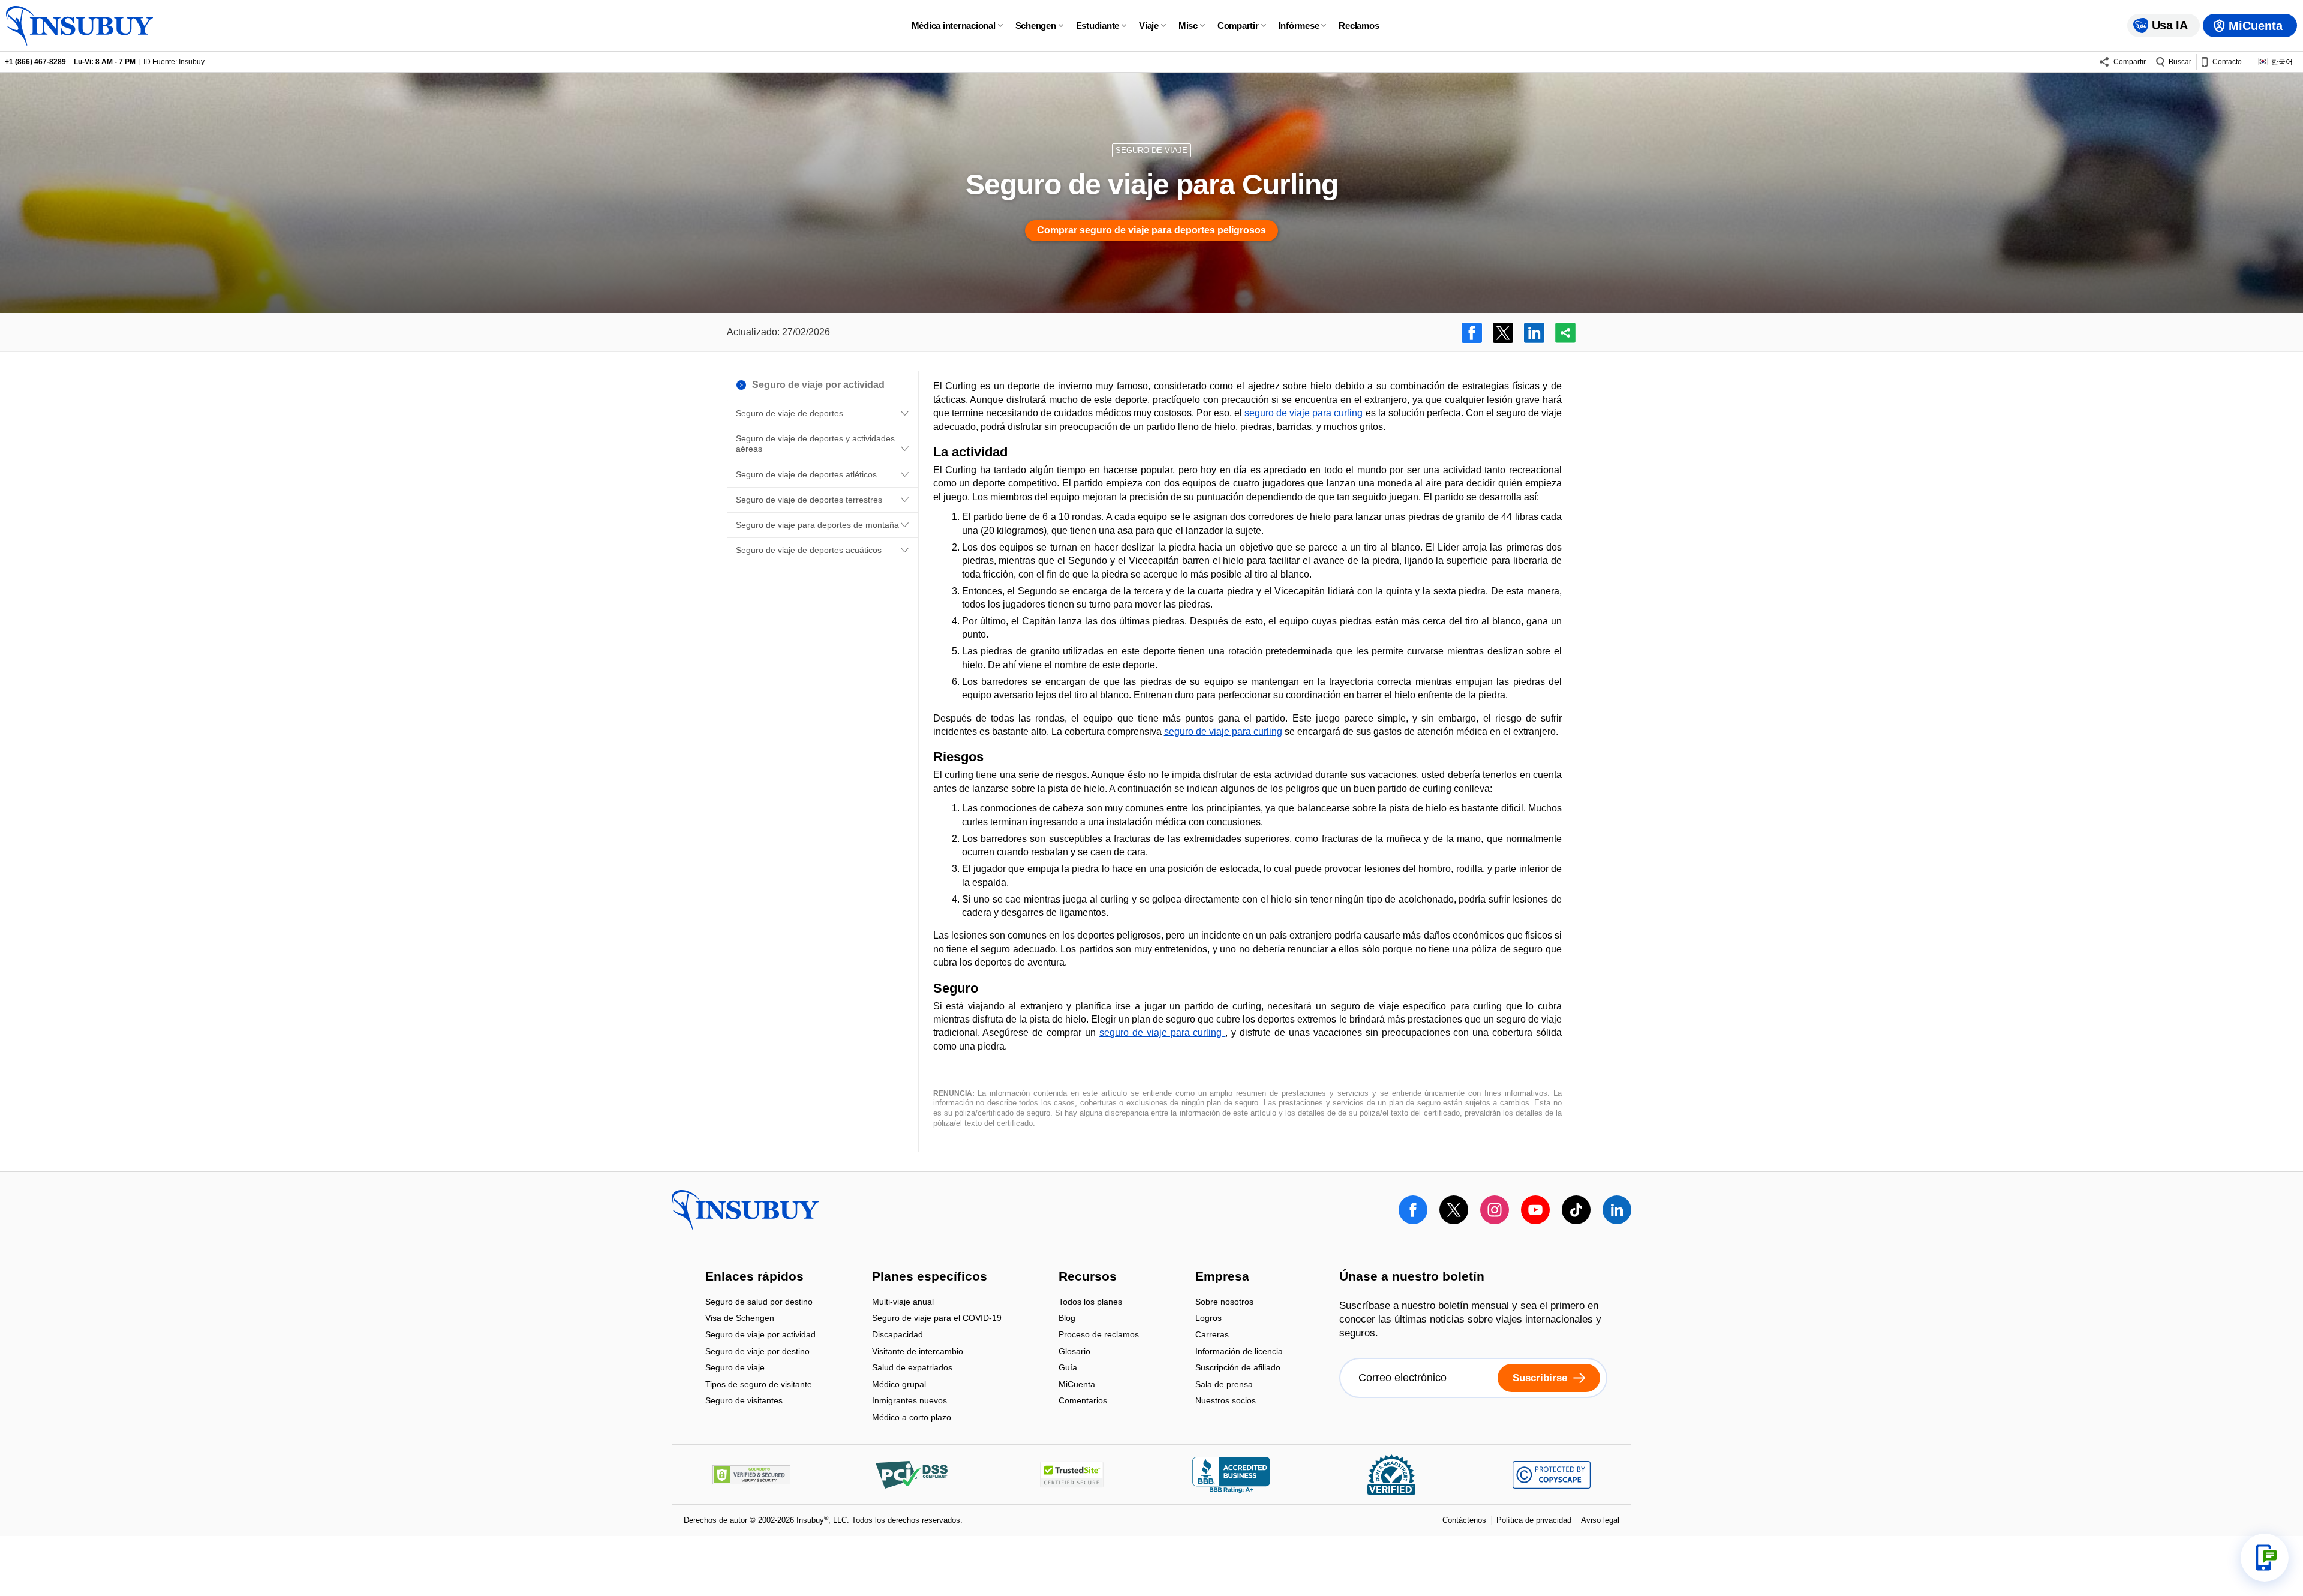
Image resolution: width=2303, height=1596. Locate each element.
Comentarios (1083, 1401)
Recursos (1088, 1278)
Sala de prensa (1224, 1385)
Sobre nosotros (1224, 1302)
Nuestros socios (1226, 1401)
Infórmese (1299, 25)
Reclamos (1359, 25)
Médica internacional (954, 25)
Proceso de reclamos (1099, 1335)
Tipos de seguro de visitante (759, 1385)
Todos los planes (1090, 1302)
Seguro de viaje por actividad (760, 1335)
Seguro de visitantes (744, 1401)
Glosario (1074, 1352)
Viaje (1149, 25)
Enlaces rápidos (754, 1278)
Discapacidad (898, 1335)
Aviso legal (1600, 1520)
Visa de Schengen (740, 1319)
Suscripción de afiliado (1238, 1369)
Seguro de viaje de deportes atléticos (806, 474)
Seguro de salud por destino (759, 1302)
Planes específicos (930, 1278)
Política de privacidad (1534, 1520)
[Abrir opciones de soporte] (2265, 1558)
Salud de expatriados (912, 1369)
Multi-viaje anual (903, 1302)
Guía (1068, 1369)
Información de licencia (1239, 1352)
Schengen (1036, 25)
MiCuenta (1077, 1385)
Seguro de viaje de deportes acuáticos (809, 550)
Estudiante (1098, 25)
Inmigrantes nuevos (910, 1402)
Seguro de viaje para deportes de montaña (817, 525)
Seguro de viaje (735, 1369)
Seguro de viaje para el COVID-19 (937, 1319)
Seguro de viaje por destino (757, 1352)
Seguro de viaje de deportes (790, 413)
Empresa (1222, 1278)
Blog (1067, 1319)
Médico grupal (899, 1385)
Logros (1208, 1319)
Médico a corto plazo (912, 1417)
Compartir (1238, 25)
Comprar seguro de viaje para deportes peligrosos (1151, 230)
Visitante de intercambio (918, 1352)
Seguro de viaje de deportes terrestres (809, 500)
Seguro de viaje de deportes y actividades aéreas (815, 444)
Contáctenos (1464, 1520)
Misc (1188, 25)
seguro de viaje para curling (1304, 413)
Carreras (1212, 1335)
